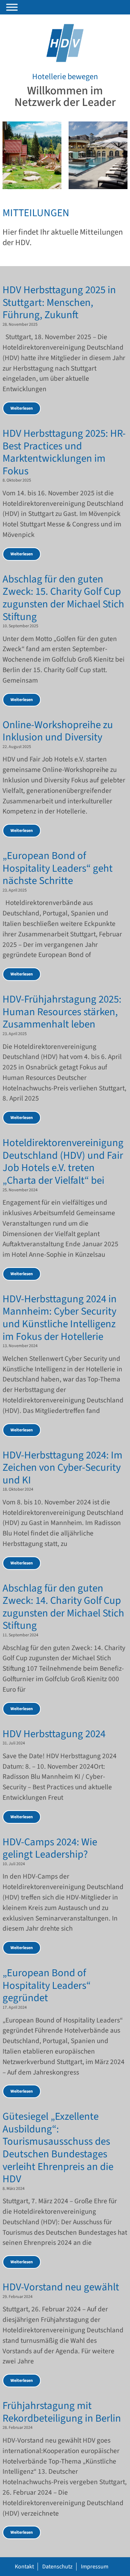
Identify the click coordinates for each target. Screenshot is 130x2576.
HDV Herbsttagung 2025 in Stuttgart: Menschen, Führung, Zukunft (59, 303)
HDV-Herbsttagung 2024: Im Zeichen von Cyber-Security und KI (62, 1468)
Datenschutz (57, 2567)
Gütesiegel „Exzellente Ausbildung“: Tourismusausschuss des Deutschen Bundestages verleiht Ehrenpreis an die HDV (58, 2148)
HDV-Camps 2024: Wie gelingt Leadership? (50, 1849)
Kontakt (24, 2567)
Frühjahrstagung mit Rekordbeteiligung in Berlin (62, 2412)
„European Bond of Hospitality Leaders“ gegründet (47, 1986)
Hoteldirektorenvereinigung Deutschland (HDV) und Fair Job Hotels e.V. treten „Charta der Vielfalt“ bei (63, 1162)
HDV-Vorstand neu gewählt (61, 2287)
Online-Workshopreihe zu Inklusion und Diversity (58, 731)
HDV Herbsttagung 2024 (54, 1734)
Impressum (95, 2567)
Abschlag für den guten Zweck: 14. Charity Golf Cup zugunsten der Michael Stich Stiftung (63, 1607)
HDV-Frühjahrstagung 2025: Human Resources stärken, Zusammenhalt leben (62, 1012)
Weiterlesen (22, 408)
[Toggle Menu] (12, 7)
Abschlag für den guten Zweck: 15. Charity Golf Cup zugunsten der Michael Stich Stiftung (63, 598)
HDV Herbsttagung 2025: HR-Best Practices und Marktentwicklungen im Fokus (64, 452)
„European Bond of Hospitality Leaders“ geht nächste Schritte (58, 868)
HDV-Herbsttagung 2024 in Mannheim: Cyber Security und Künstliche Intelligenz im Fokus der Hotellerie (60, 1318)
